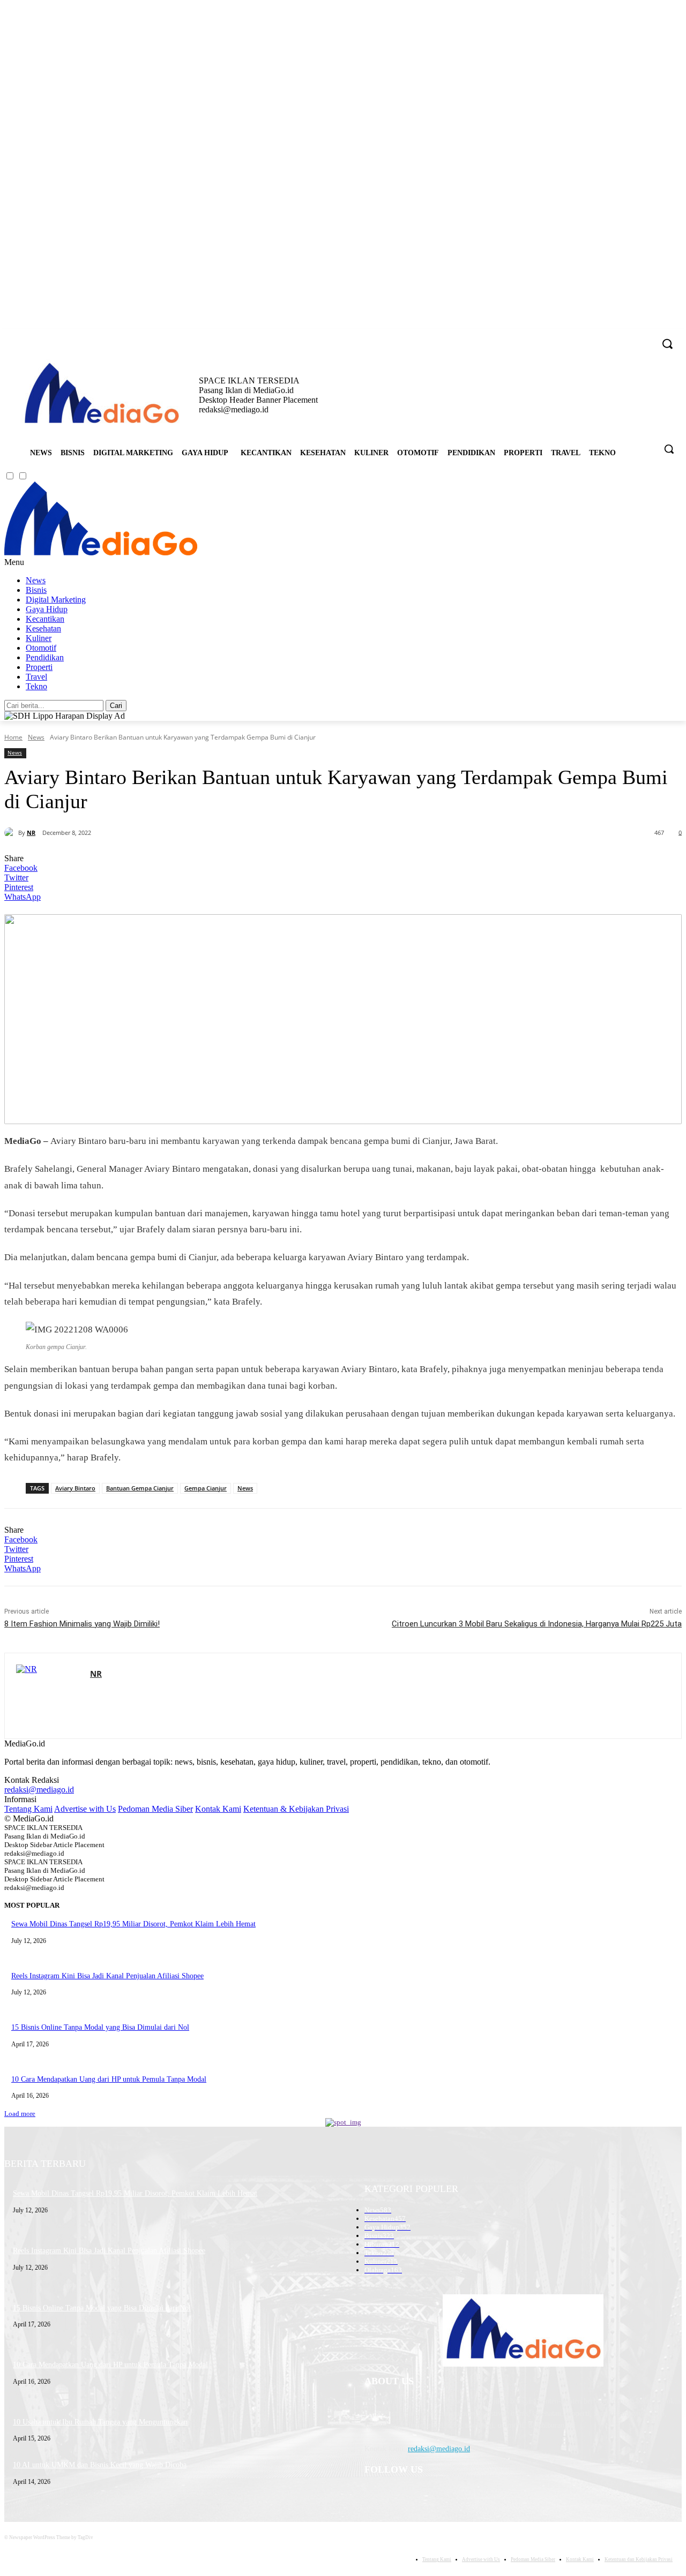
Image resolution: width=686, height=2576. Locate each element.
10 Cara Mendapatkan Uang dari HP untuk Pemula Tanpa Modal (109, 2079)
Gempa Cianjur (206, 1488)
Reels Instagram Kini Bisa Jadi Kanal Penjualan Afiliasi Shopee (107, 1976)
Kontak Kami (218, 1809)
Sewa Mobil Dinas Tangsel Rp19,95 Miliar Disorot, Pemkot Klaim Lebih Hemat (133, 1924)
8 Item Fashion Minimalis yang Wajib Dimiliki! (82, 1624)
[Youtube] (646, 337)
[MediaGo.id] (101, 552)
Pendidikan (45, 657)
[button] (669, 449)
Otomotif (41, 648)
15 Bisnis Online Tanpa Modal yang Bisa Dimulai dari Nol (100, 2027)
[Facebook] (587, 337)
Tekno (36, 686)
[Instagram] (602, 337)
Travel (36, 677)
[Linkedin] (617, 337)
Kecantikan (45, 619)
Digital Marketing (56, 600)
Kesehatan (43, 628)
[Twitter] (631, 337)
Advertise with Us (85, 1809)
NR (31, 833)
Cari (116, 706)
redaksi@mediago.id (39, 1790)
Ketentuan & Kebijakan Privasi (296, 1809)
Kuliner (39, 638)
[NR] (11, 833)
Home (13, 737)
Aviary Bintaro (75, 1488)
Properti (39, 667)
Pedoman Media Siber (155, 1809)
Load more (20, 2114)
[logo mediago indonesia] (102, 395)
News (36, 580)
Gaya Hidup (47, 609)
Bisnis (36, 590)
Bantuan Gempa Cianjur (140, 1488)
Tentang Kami (28, 1809)
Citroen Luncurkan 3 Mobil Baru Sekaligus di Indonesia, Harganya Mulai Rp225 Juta (537, 1624)
